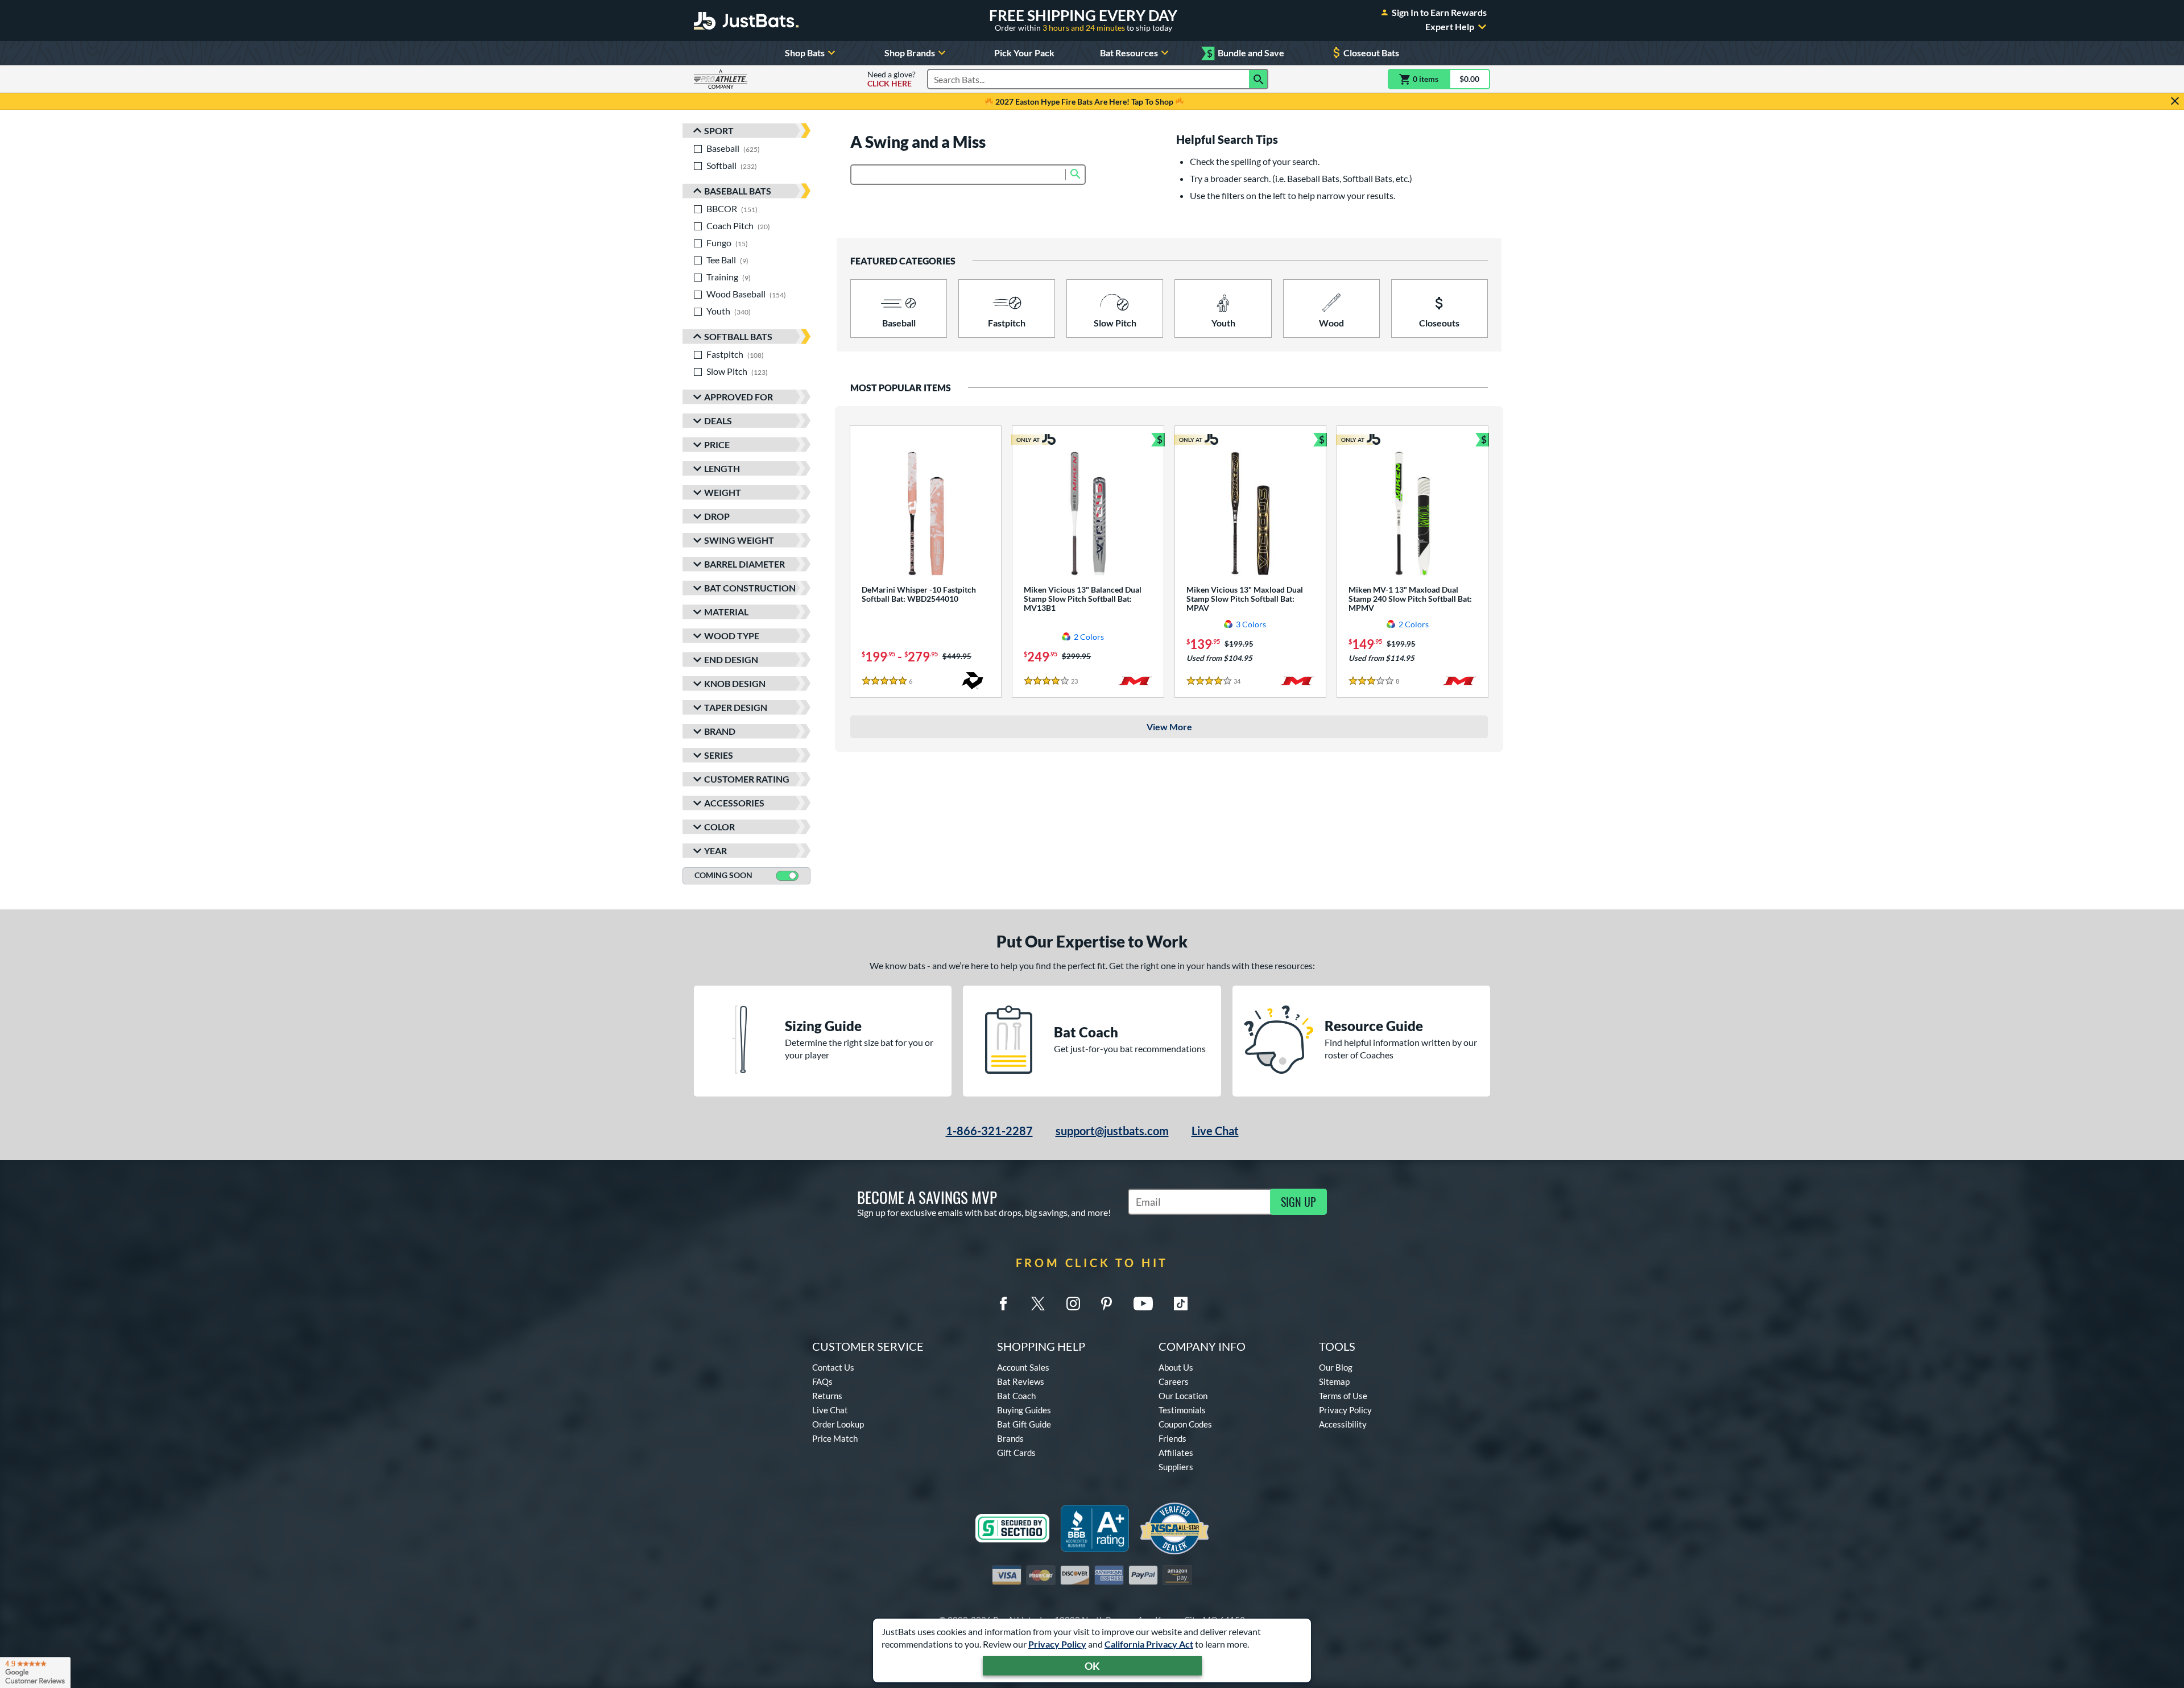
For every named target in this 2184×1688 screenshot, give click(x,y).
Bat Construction (750, 588)
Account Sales (1023, 1367)
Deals (718, 421)
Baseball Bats (738, 191)
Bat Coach (1016, 1396)
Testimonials (1182, 1410)
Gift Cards (1016, 1453)
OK (1092, 1666)
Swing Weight (739, 540)
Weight (723, 492)
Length (722, 468)
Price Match (835, 1438)
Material (726, 612)
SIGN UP (1298, 1202)
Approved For (739, 397)
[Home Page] (746, 20)
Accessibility (1343, 1424)
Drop (717, 516)
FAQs (822, 1381)
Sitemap (1334, 1381)
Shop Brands (910, 53)
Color (719, 827)
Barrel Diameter (744, 564)
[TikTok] (1181, 1304)
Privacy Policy (1057, 1644)
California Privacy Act (1149, 1644)
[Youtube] (1143, 1304)
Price (717, 444)
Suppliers (1176, 1467)
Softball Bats (738, 336)
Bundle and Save (1246, 53)
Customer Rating (747, 779)
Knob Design (735, 683)
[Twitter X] (1038, 1304)
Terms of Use (1343, 1396)
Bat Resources (1129, 53)
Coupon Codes (1185, 1424)
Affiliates (1176, 1453)
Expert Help (1450, 27)
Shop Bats (805, 53)
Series (719, 755)
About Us (1176, 1367)
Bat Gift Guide (1024, 1424)
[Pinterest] (1106, 1304)
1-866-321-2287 (989, 1131)
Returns (827, 1396)
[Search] (1259, 79)
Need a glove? (892, 79)
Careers (1174, 1381)
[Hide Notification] (2175, 101)
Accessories (734, 803)
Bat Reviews (1021, 1381)
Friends (1172, 1438)
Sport (719, 131)
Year (715, 851)
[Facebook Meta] (1003, 1304)
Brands (1010, 1438)
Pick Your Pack (1024, 53)
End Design (731, 659)
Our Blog (1336, 1367)
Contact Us (833, 1367)
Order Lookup (838, 1424)
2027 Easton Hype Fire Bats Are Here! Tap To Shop (1084, 102)
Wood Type (732, 636)
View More (1169, 727)
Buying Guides (1024, 1410)
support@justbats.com (1112, 1131)
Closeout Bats (1371, 53)
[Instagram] (1073, 1304)
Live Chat (1215, 1131)
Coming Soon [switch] (723, 875)
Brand (720, 731)
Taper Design (736, 707)
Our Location (1183, 1396)
